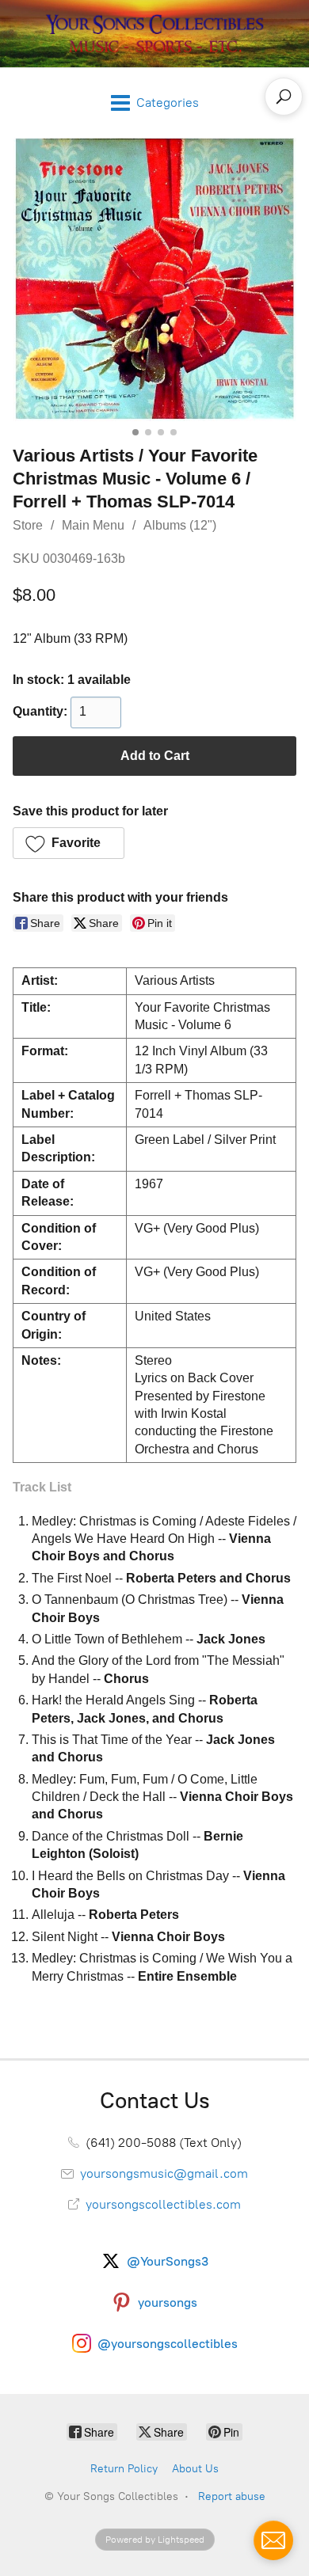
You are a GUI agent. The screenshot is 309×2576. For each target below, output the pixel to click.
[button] (69, 843)
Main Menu (93, 525)
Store (28, 525)
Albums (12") (180, 525)
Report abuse (232, 2496)
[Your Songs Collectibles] (154, 34)
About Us (195, 2469)
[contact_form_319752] (273, 2540)
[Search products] (284, 97)
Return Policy (124, 2469)
